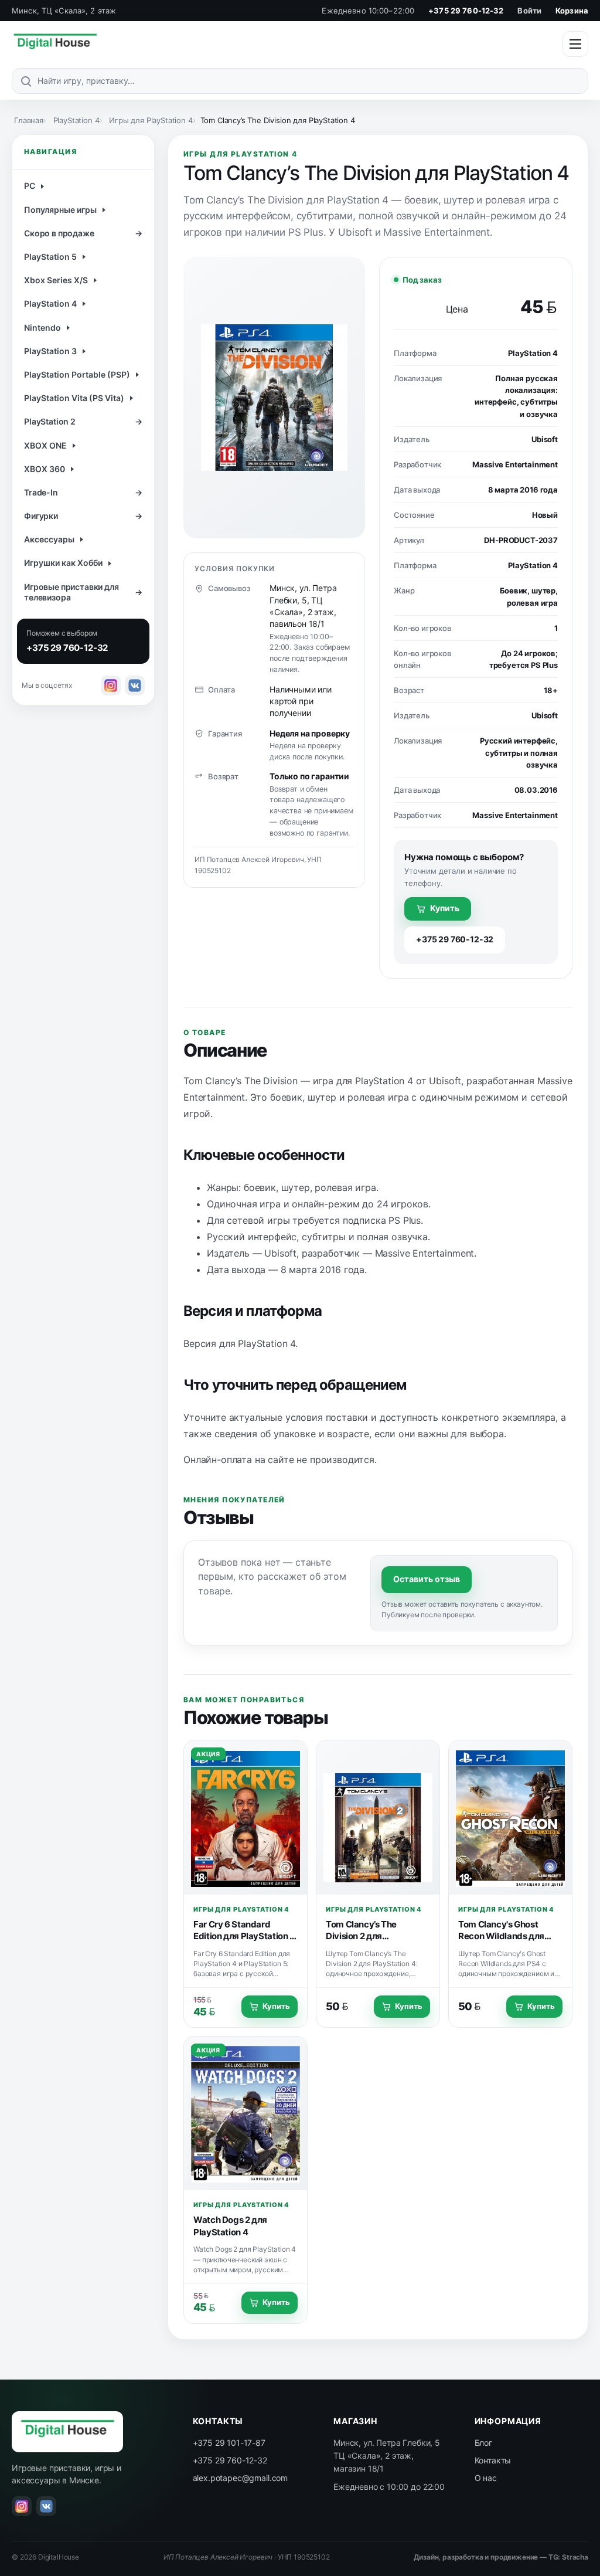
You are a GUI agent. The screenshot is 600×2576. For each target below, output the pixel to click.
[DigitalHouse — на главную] (55, 44)
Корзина (572, 11)
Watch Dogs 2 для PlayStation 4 (230, 2226)
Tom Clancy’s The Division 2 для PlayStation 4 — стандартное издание (372, 1942)
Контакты (493, 2460)
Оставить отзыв (427, 1579)
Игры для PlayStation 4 (151, 120)
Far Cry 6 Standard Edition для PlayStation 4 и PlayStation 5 (244, 1936)
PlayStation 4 (76, 120)
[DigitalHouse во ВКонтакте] (135, 685)
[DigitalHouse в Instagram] (111, 685)
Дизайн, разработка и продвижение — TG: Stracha (501, 2557)
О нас (486, 2478)
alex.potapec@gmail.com (240, 2478)
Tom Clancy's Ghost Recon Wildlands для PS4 (501, 1936)
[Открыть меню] (575, 44)
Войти (529, 11)
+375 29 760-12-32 (466, 11)
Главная (29, 120)
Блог (483, 2443)
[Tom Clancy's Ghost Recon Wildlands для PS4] (510, 1818)
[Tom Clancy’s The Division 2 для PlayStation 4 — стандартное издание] (378, 1818)
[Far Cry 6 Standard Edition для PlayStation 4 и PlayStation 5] (246, 1818)
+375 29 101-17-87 (229, 2443)
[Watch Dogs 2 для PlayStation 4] (246, 2114)
